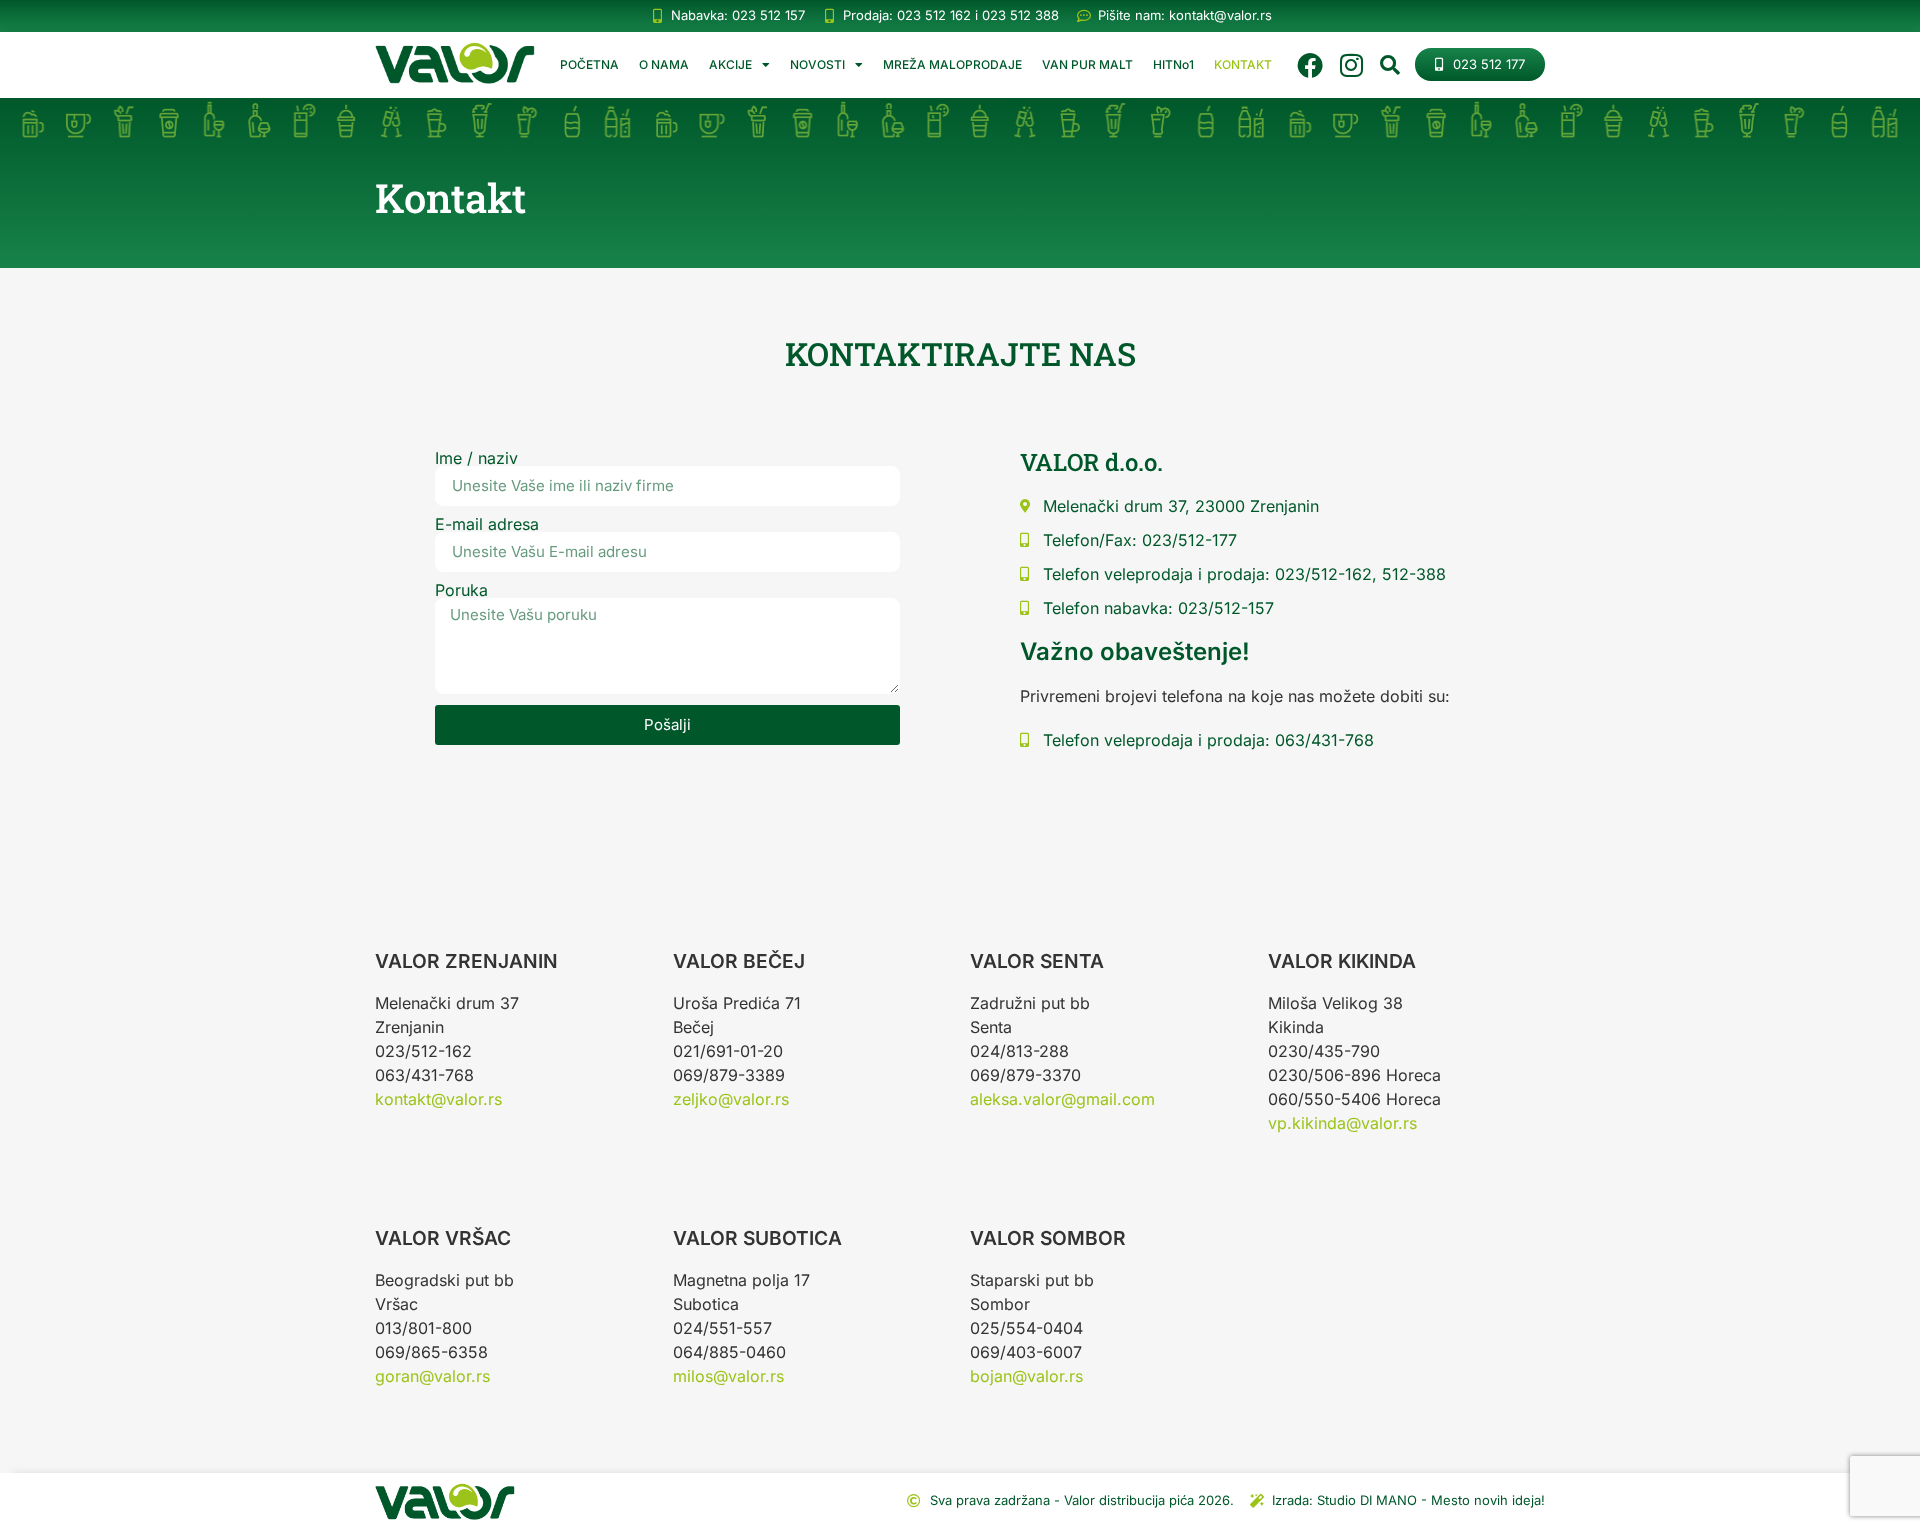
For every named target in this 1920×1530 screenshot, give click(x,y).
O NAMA (664, 64)
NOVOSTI (817, 64)
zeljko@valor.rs (731, 1099)
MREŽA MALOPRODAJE (952, 64)
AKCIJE (730, 64)
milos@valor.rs (728, 1376)
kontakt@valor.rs (438, 1099)
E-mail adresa (487, 524)
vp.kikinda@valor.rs (1342, 1123)
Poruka (461, 590)
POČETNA (589, 64)
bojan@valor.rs (1026, 1376)
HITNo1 (1173, 64)
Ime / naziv (476, 458)
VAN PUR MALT (1087, 64)
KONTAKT (1243, 64)
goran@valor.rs (432, 1376)
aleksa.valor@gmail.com (1062, 1099)
